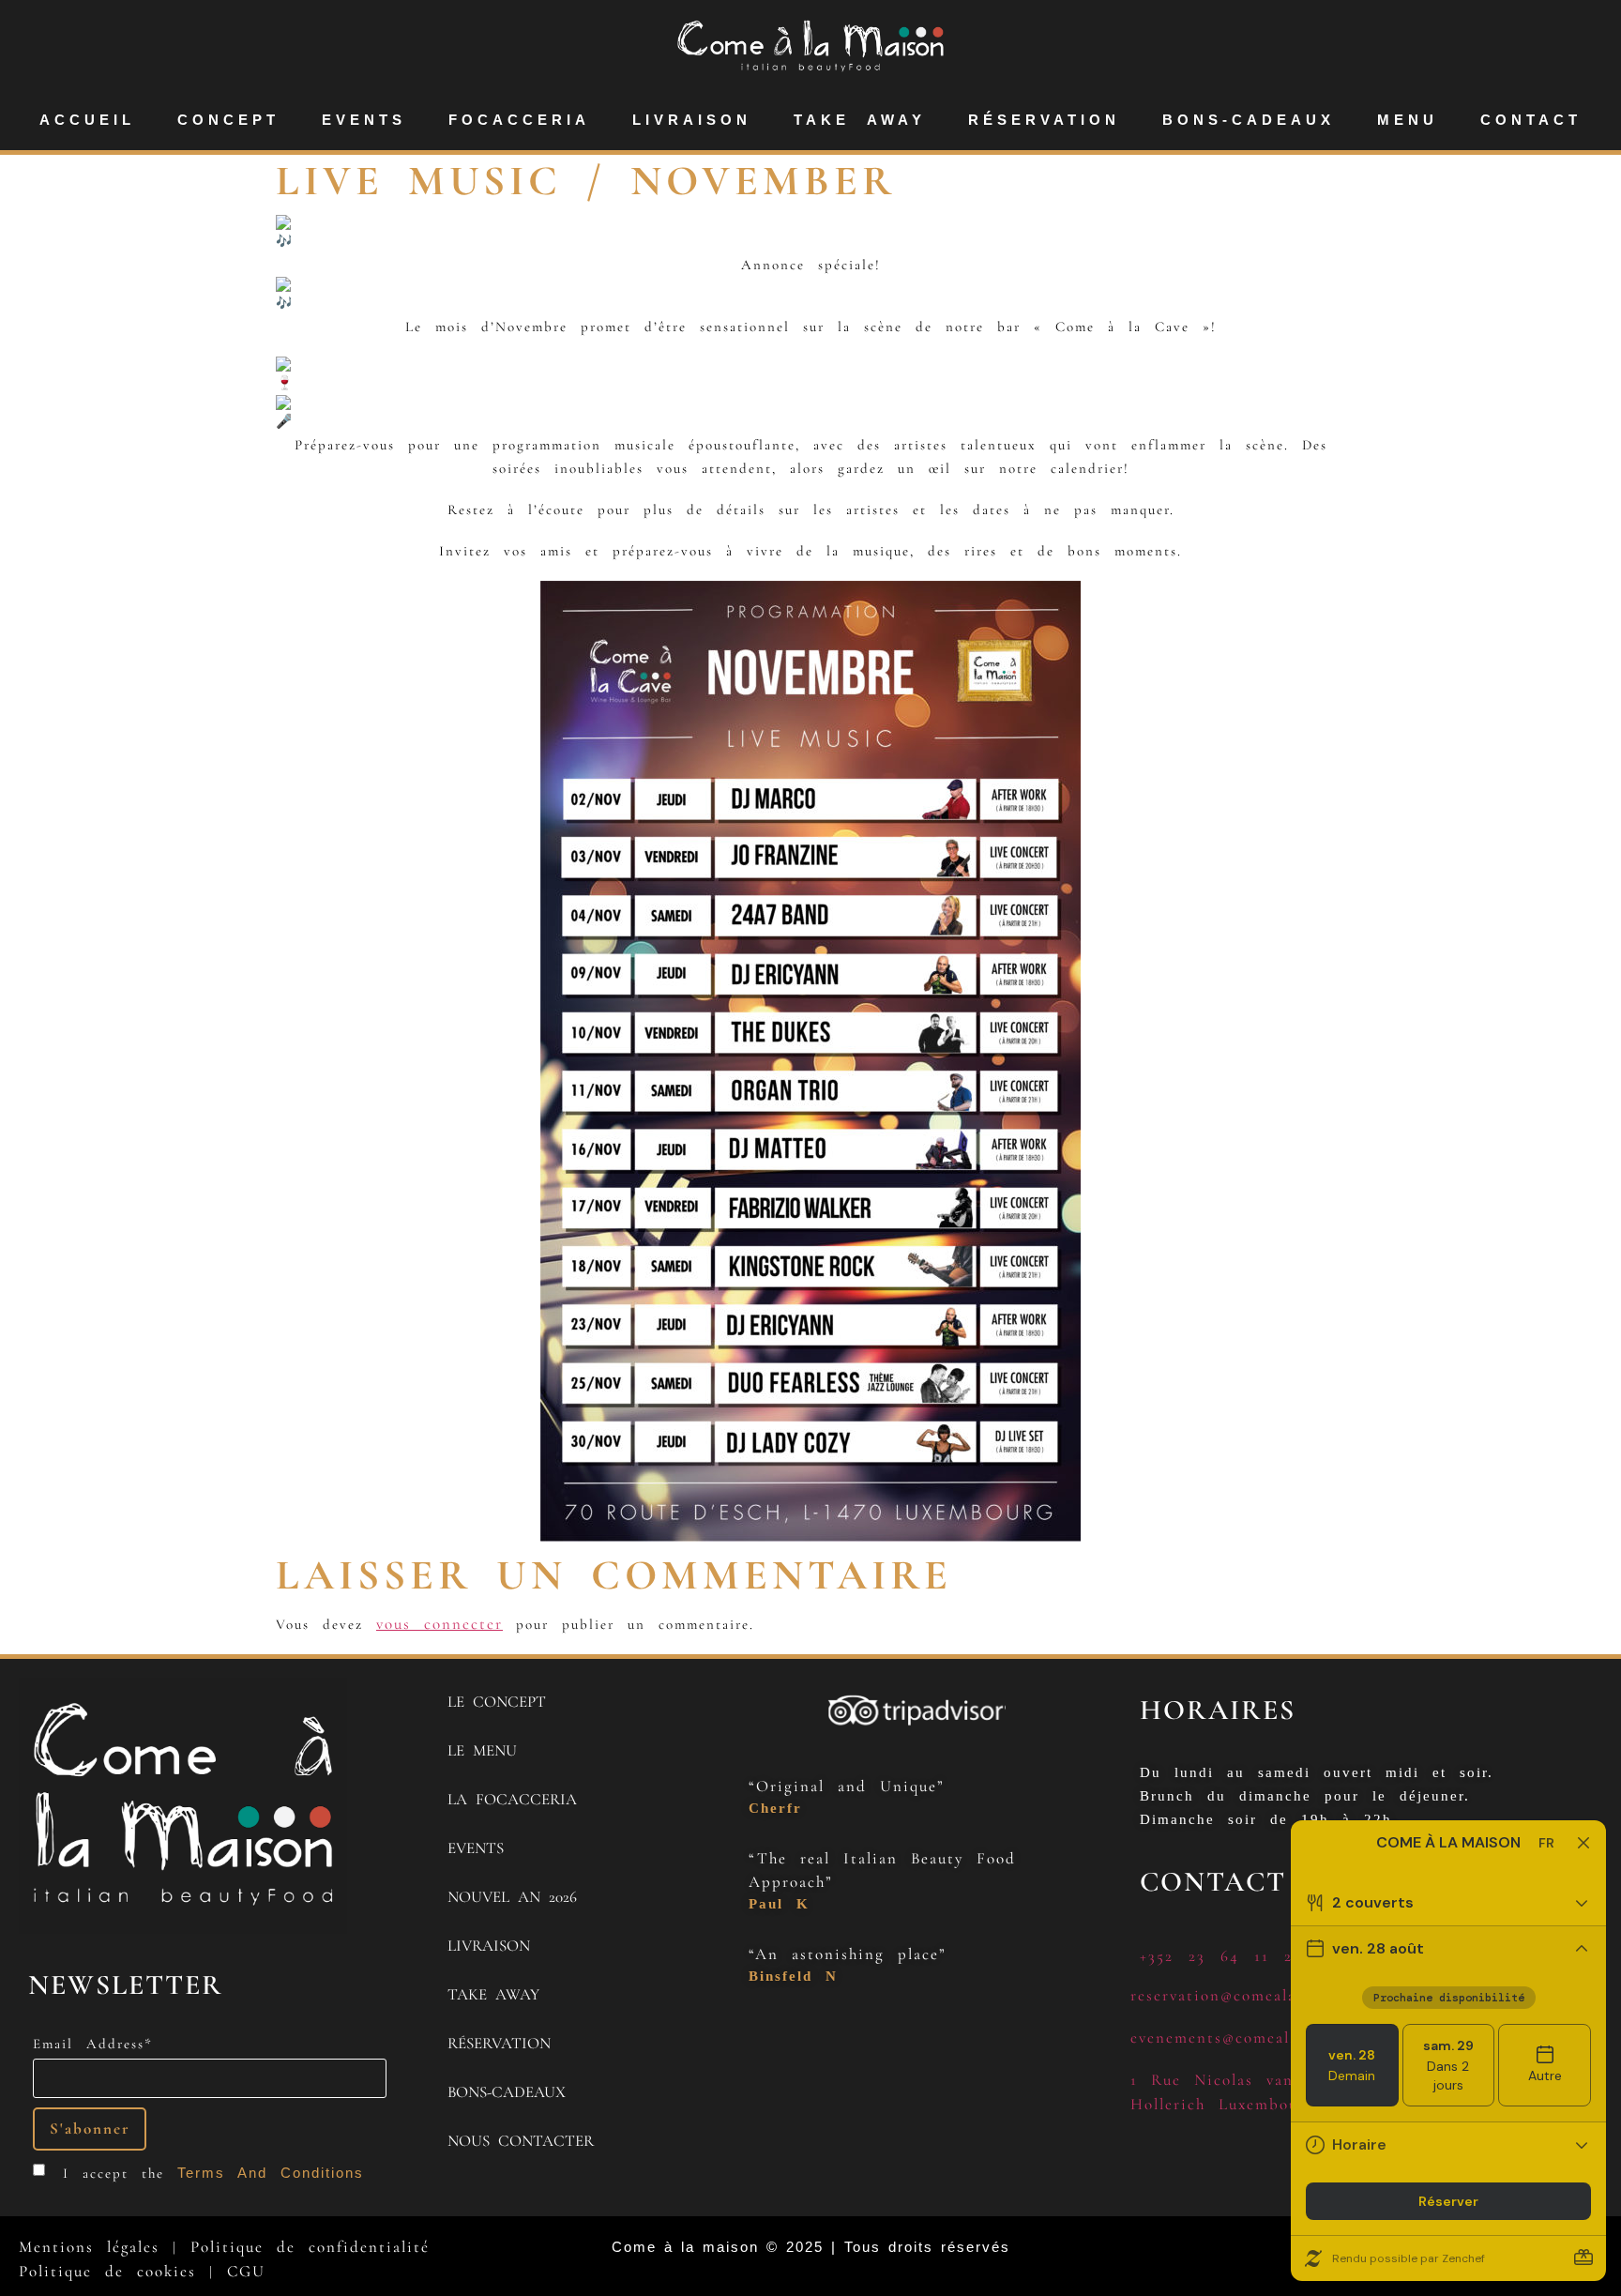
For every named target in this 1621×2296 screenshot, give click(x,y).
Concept (228, 120)
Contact (1531, 120)
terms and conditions (271, 2173)
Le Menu (482, 1750)
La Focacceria (512, 1799)
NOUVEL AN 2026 (512, 1897)
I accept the (213, 2173)
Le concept (497, 1702)
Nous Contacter (521, 2141)
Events (364, 120)
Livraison (692, 120)
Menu (1408, 120)
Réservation (1044, 120)
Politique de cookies (107, 2271)
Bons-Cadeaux (1249, 120)
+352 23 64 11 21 (1220, 1956)
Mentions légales (89, 2247)
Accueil (87, 120)
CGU (246, 2271)
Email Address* (93, 2044)
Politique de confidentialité (310, 2247)
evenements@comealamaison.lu (1252, 2038)
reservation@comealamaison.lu (1251, 1995)
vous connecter (439, 1624)
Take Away (860, 120)
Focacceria (519, 120)
